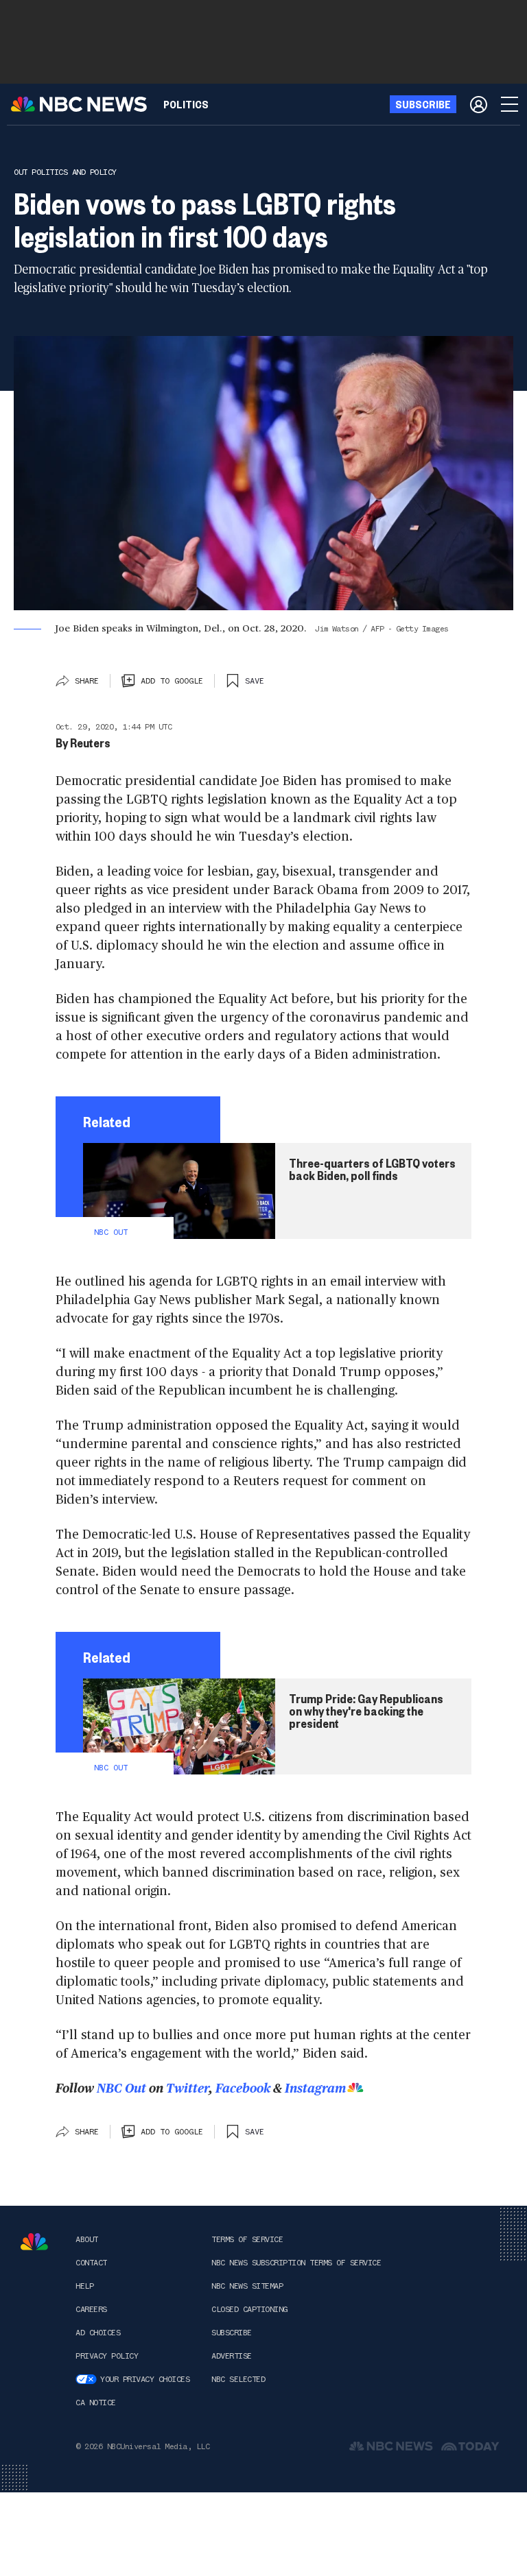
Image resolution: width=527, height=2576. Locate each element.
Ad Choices (98, 2333)
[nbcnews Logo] (34, 2242)
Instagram (315, 2088)
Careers (91, 2309)
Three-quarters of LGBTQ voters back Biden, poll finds (372, 1169)
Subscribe (232, 2333)
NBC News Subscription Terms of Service (296, 2263)
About (87, 2239)
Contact (91, 2263)
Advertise (232, 2356)
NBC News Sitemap (247, 2286)
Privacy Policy (107, 2356)
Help (84, 2286)
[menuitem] (186, 104)
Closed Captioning (249, 2309)
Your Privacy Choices (145, 2379)
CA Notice (96, 2403)
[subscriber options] (479, 104)
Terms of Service (247, 2239)
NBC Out (121, 2088)
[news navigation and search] (511, 104)
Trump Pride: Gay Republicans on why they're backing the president (366, 1711)
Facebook (243, 2088)
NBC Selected (238, 2379)
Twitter (187, 2088)
